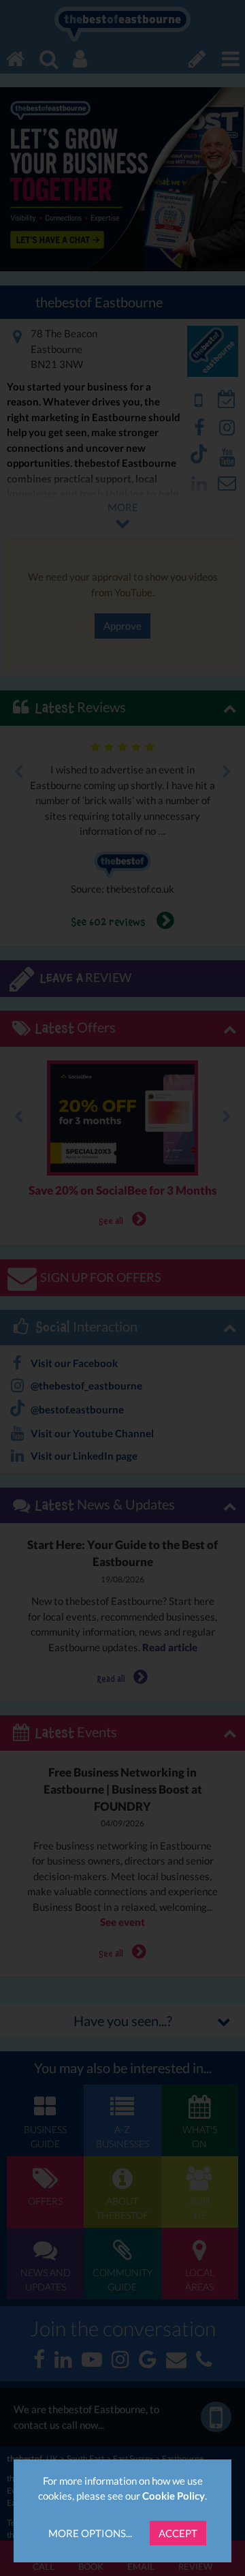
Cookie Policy (174, 2496)
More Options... (90, 2533)
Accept (178, 2533)
